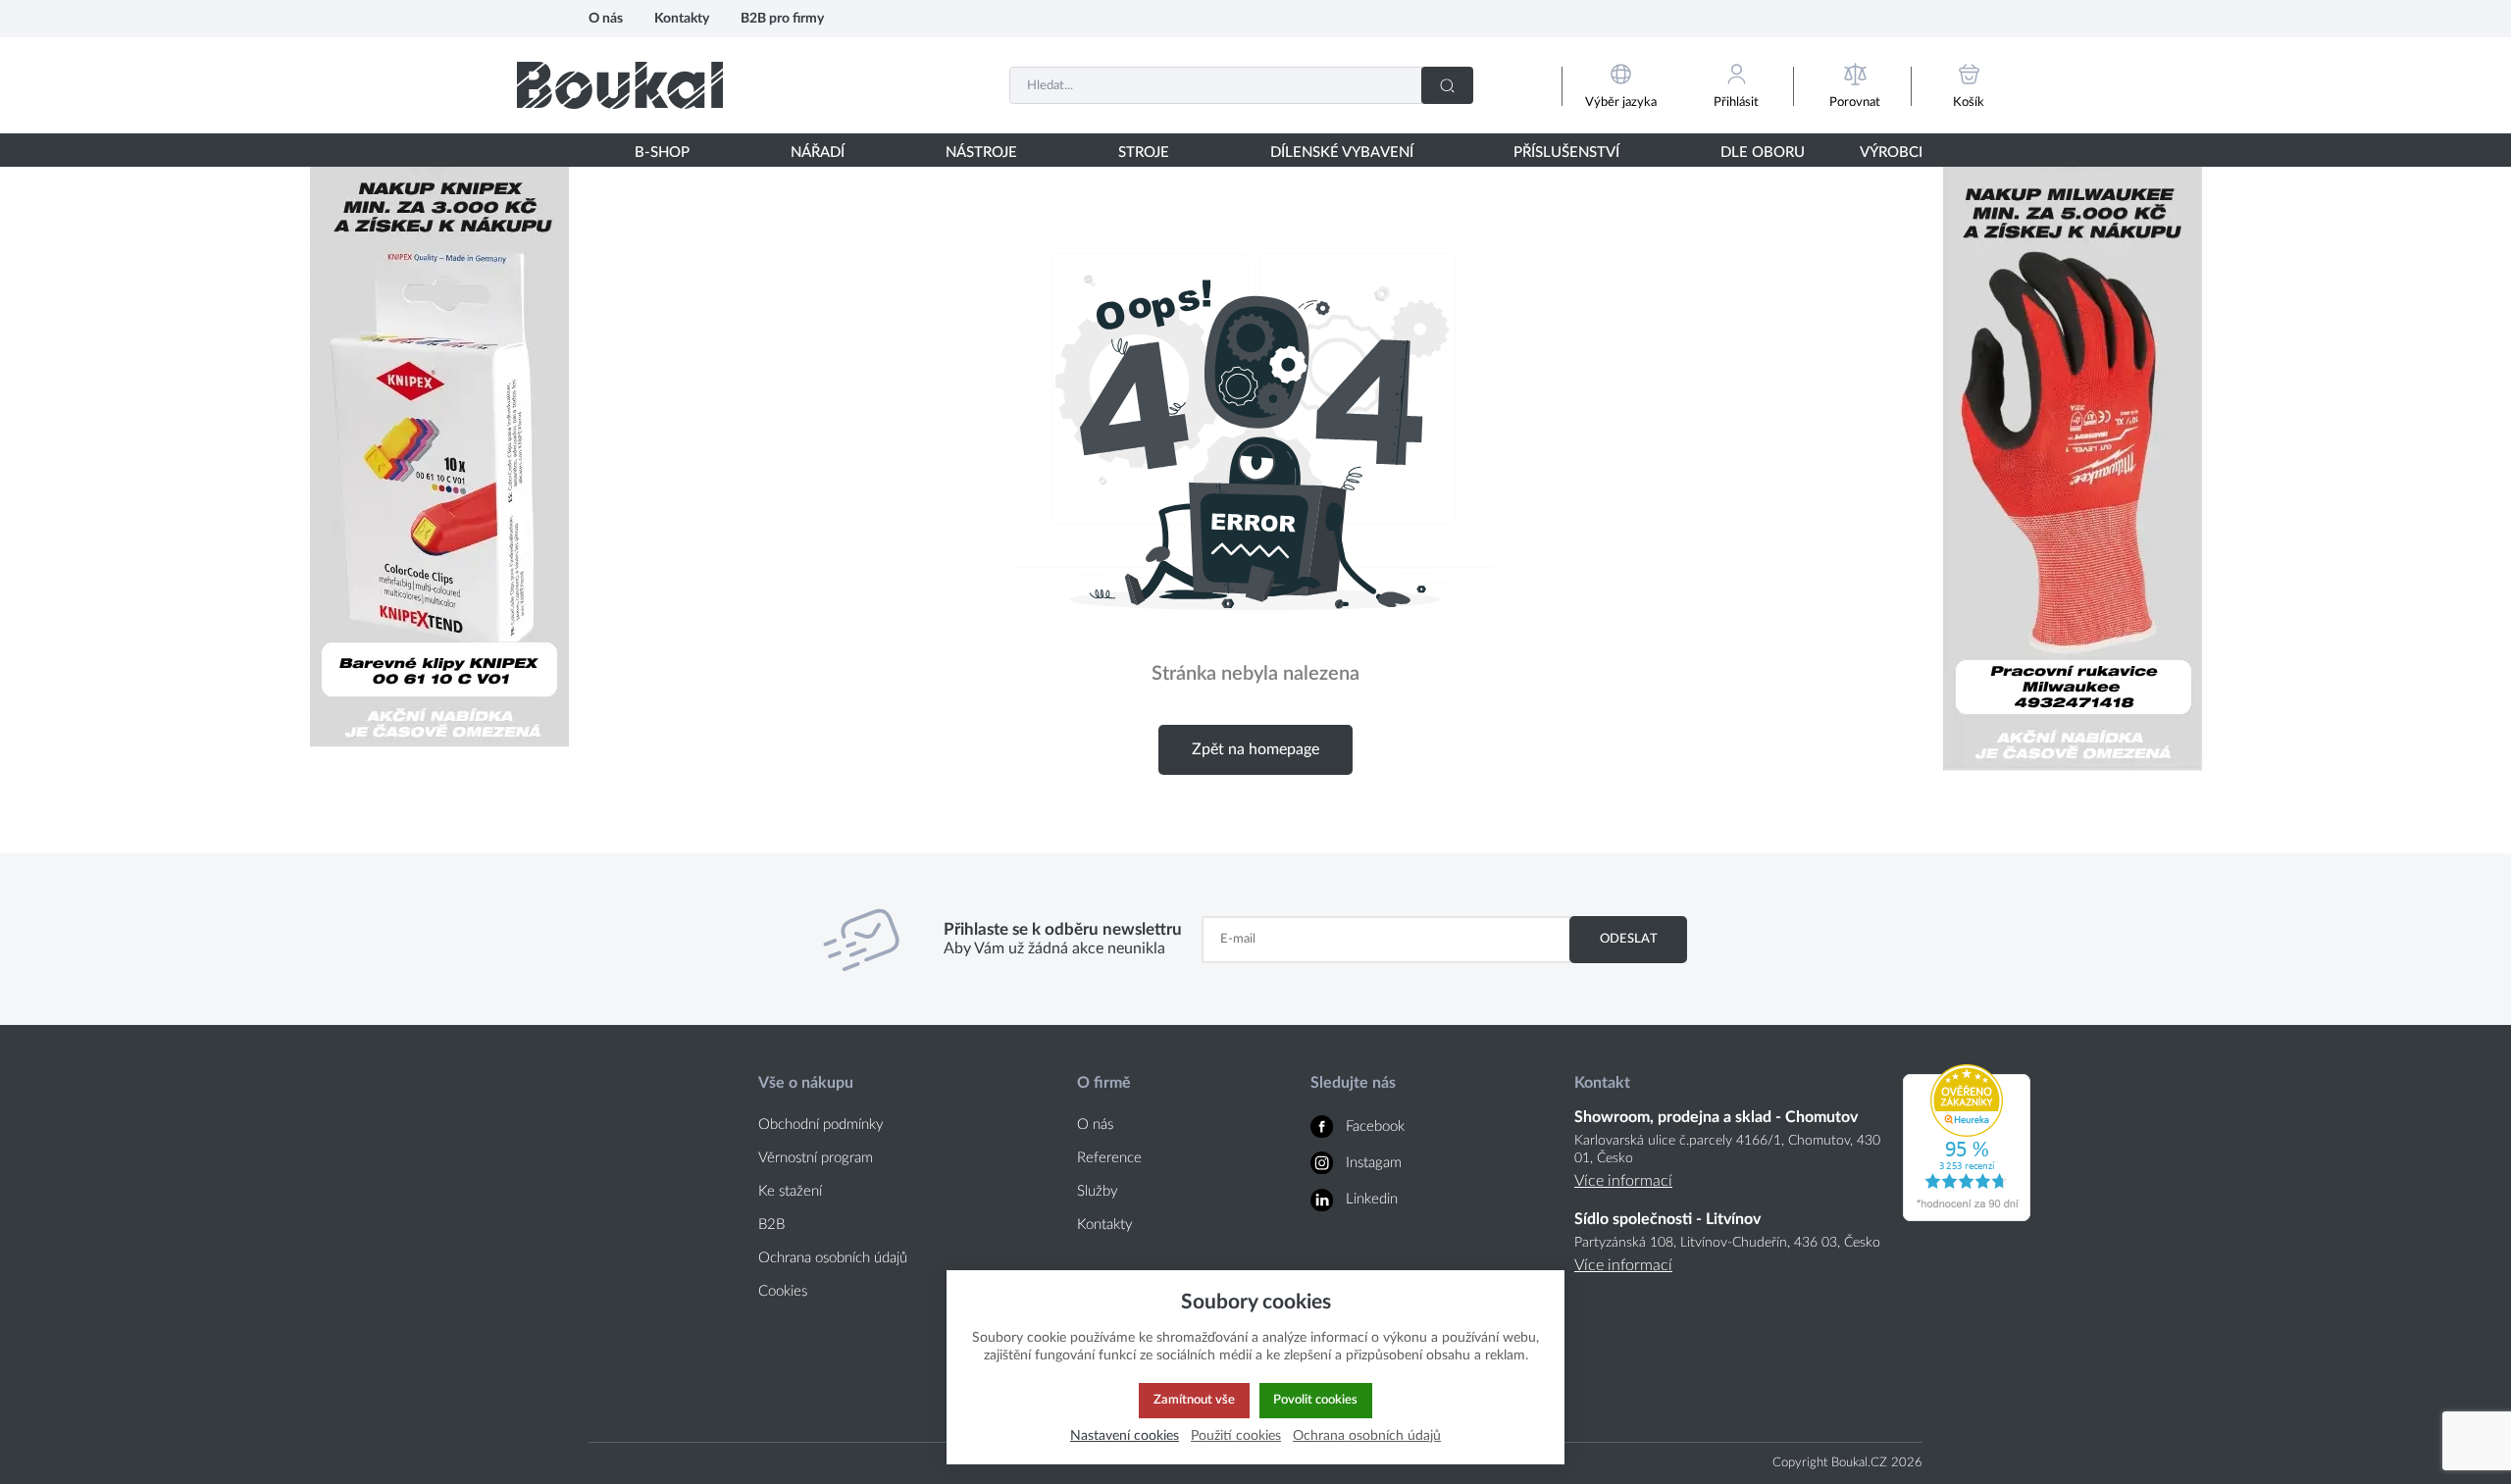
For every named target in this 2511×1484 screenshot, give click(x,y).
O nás (606, 18)
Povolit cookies (1315, 1400)
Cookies (783, 1291)
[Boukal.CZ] (620, 85)
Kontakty (682, 18)
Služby (1098, 1191)
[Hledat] (1447, 85)
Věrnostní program (816, 1158)
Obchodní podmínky (821, 1125)
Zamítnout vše (1194, 1400)
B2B (771, 1225)
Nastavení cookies (1125, 1435)
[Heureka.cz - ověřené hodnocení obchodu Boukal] (1967, 1216)
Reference (1109, 1158)
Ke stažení (790, 1191)
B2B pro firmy (782, 18)
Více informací (1623, 1181)
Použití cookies (1236, 1435)
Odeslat (1629, 939)
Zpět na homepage (1255, 749)
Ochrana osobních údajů (833, 1258)
